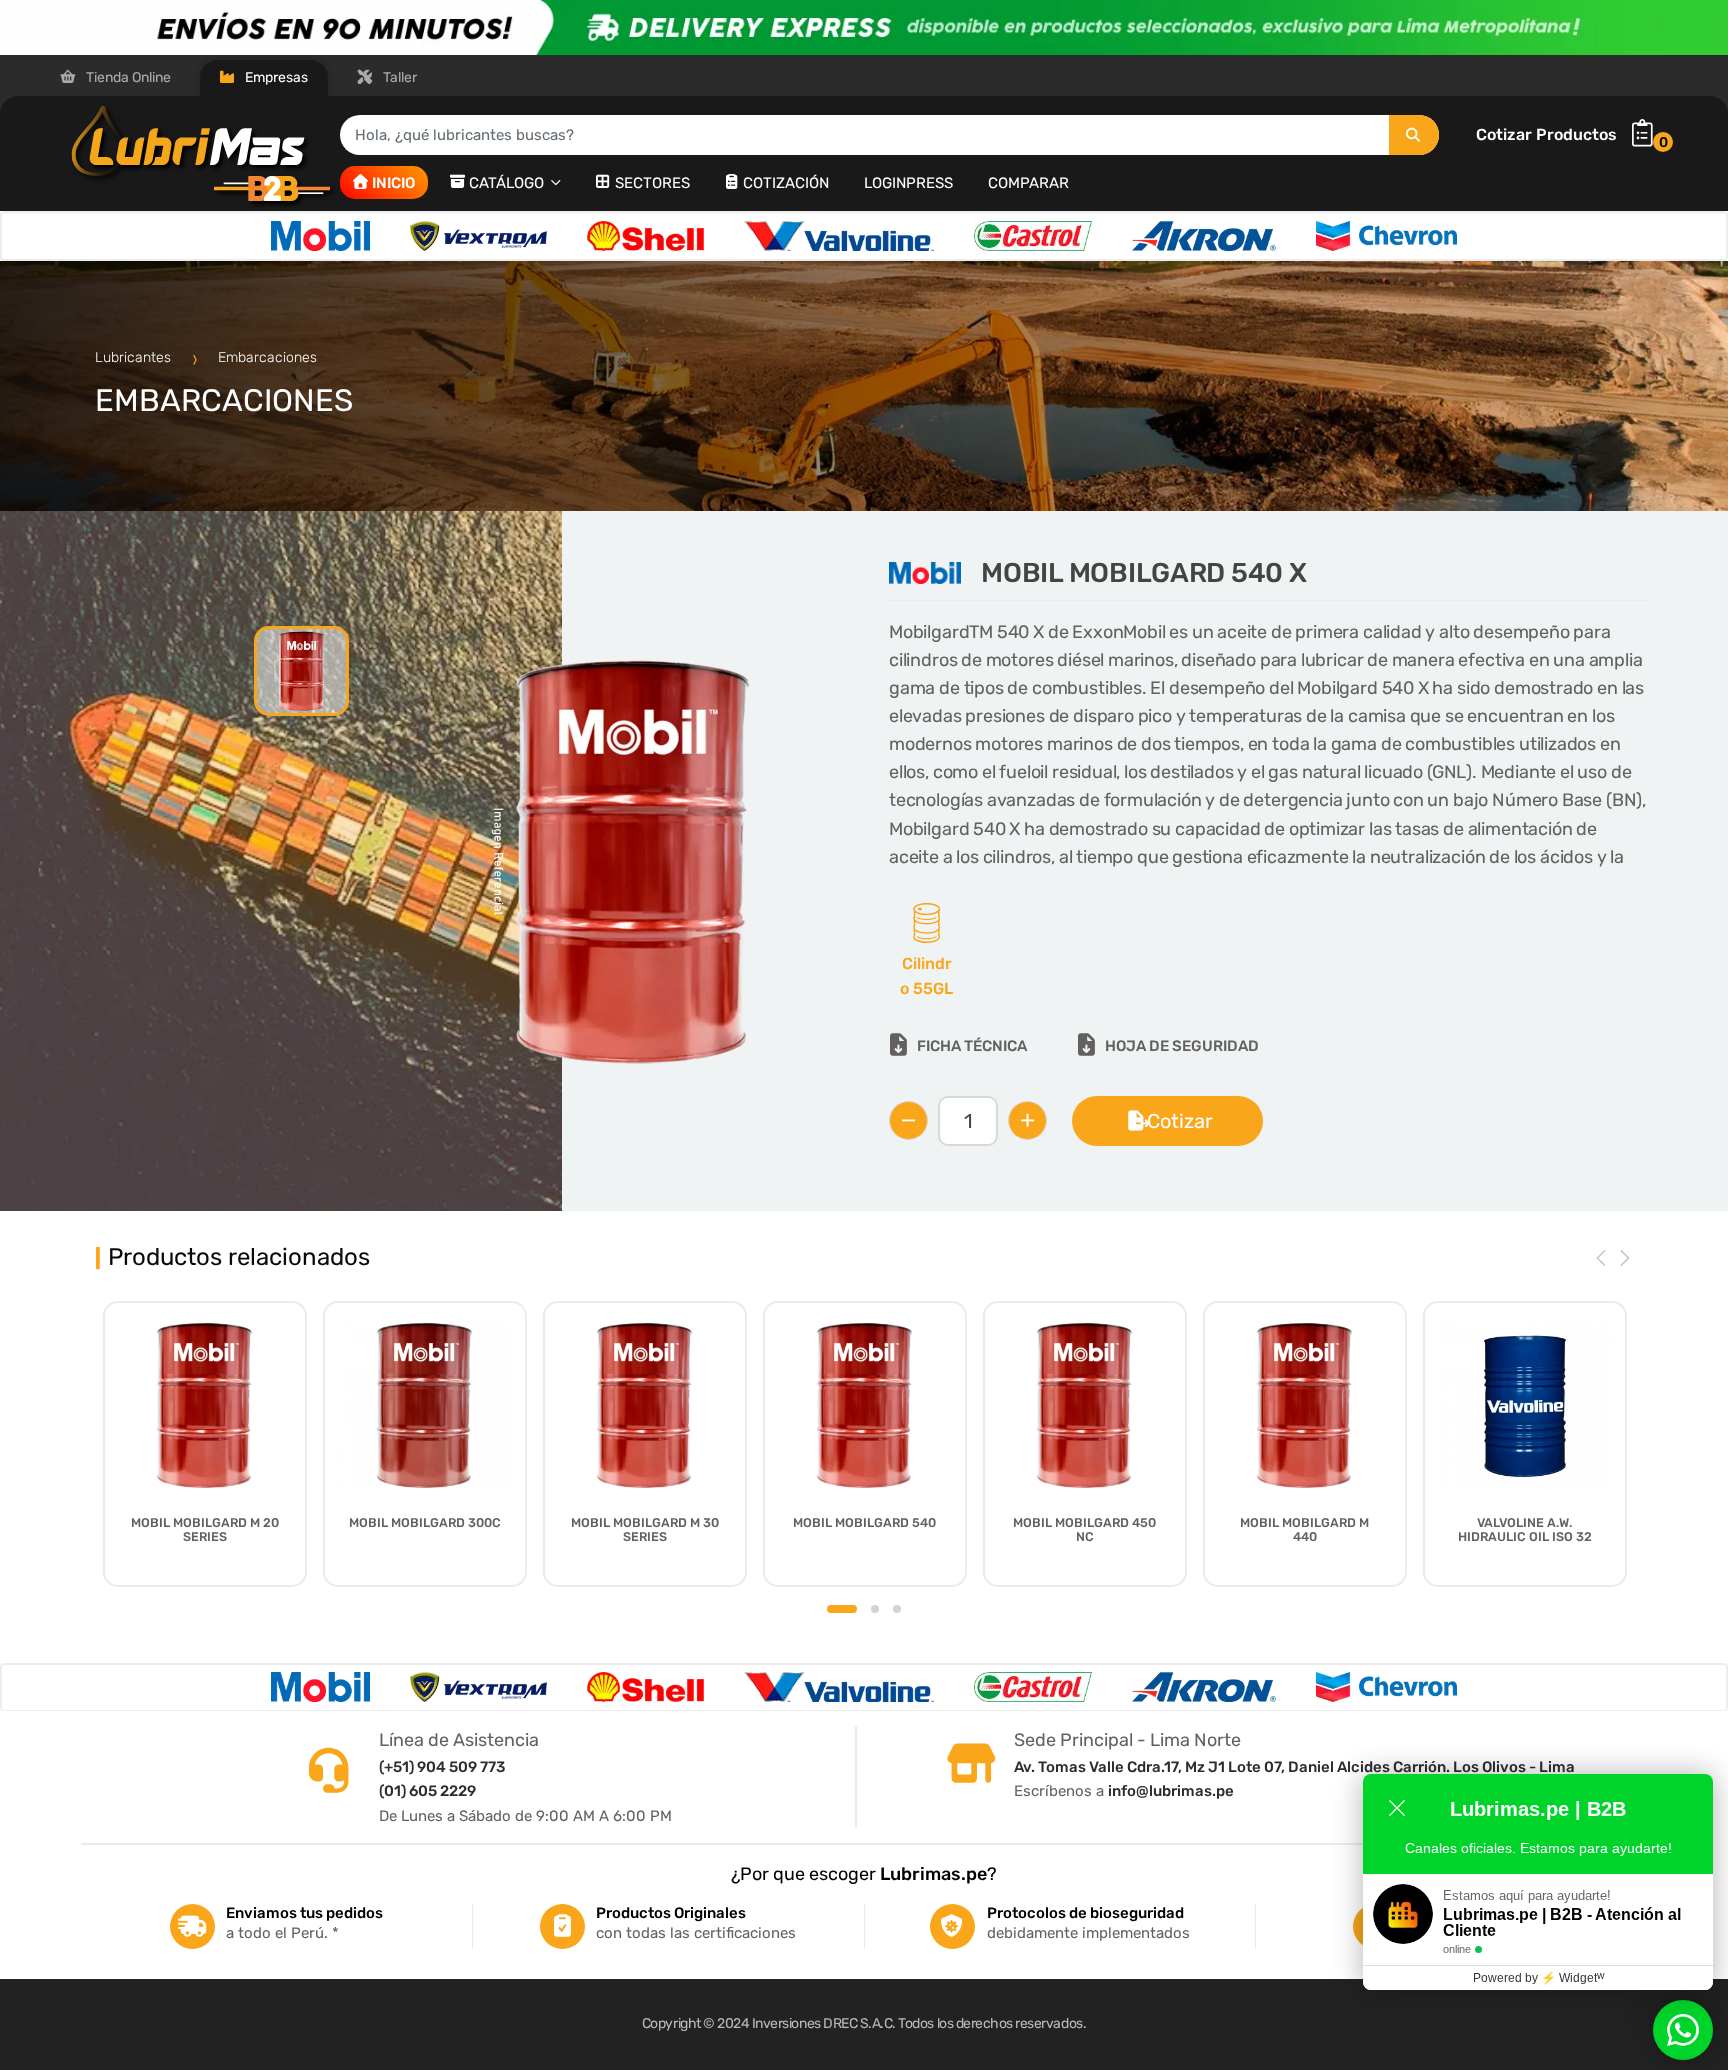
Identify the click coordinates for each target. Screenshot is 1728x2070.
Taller (398, 77)
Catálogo (508, 182)
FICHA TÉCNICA (972, 1046)
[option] (320, 236)
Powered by (1538, 1978)
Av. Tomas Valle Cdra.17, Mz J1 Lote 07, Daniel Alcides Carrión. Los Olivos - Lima (1294, 1767)
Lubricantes (135, 357)
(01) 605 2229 (427, 1791)
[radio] (926, 953)
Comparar (1028, 182)
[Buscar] (1414, 135)
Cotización (786, 182)
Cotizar (1180, 1121)
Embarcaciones (267, 357)
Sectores (652, 182)
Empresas (275, 77)
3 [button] (897, 1609)
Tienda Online (127, 77)
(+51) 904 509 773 (442, 1767)
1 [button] (842, 1609)
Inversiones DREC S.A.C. (824, 2023)
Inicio (393, 182)
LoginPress (908, 182)
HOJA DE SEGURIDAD (1182, 1046)
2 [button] (875, 1609)
